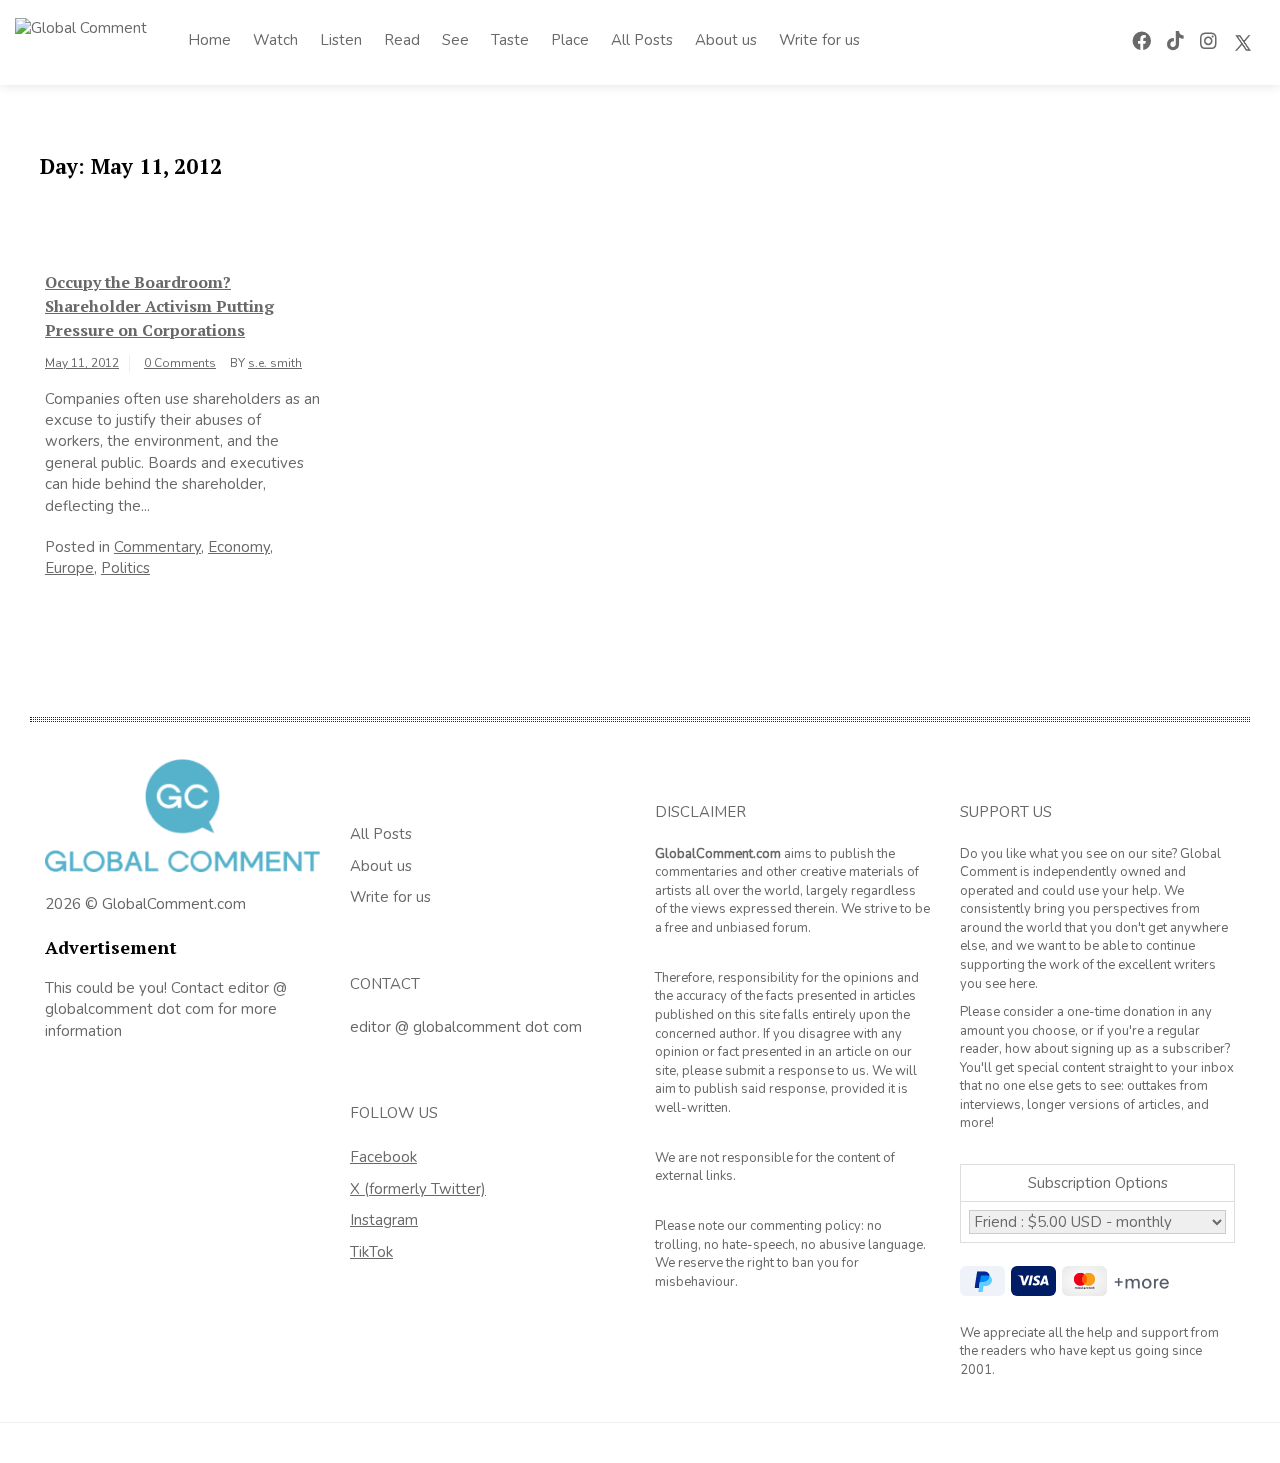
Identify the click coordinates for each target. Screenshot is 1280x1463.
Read (402, 40)
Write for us (819, 40)
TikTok (371, 1252)
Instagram (384, 1220)
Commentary (157, 547)
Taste (510, 40)
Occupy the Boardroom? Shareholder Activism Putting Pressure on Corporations (159, 306)
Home (209, 40)
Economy (239, 547)
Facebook (383, 1157)
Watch (275, 40)
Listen (341, 40)
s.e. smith (275, 363)
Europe (69, 568)
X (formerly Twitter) (418, 1189)
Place (570, 40)
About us (726, 40)
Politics (125, 568)
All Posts (642, 40)
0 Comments (180, 363)
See (455, 40)
